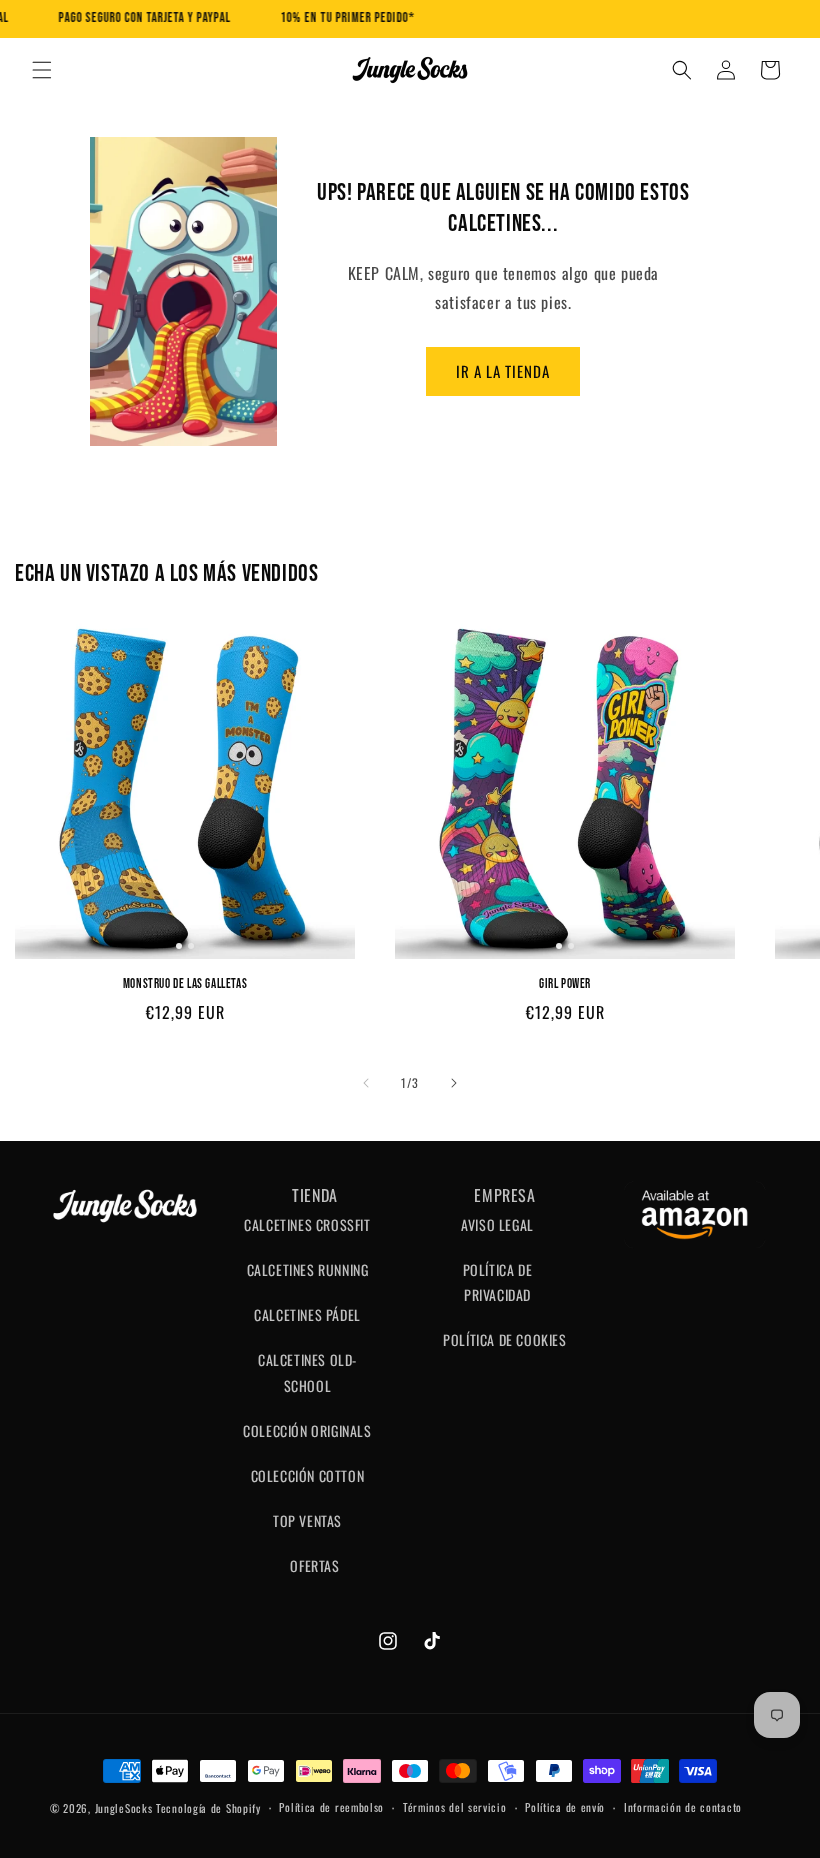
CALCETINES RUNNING (308, 1269)
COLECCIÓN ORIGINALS (307, 1430)
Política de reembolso (331, 1807)
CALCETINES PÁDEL (307, 1314)
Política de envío (565, 1807)
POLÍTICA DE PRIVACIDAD (498, 1282)
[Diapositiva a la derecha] (454, 1083)
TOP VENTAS (307, 1520)
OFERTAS (314, 1565)
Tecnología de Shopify (208, 1808)
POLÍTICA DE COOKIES (504, 1339)
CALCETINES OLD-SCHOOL (307, 1372)
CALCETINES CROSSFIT (307, 1224)
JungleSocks (124, 1808)
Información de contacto (683, 1807)
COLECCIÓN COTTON (308, 1475)
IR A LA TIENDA (503, 371)
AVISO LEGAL (497, 1224)
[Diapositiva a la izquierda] (366, 1083)
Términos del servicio (455, 1807)
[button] (42, 70)
